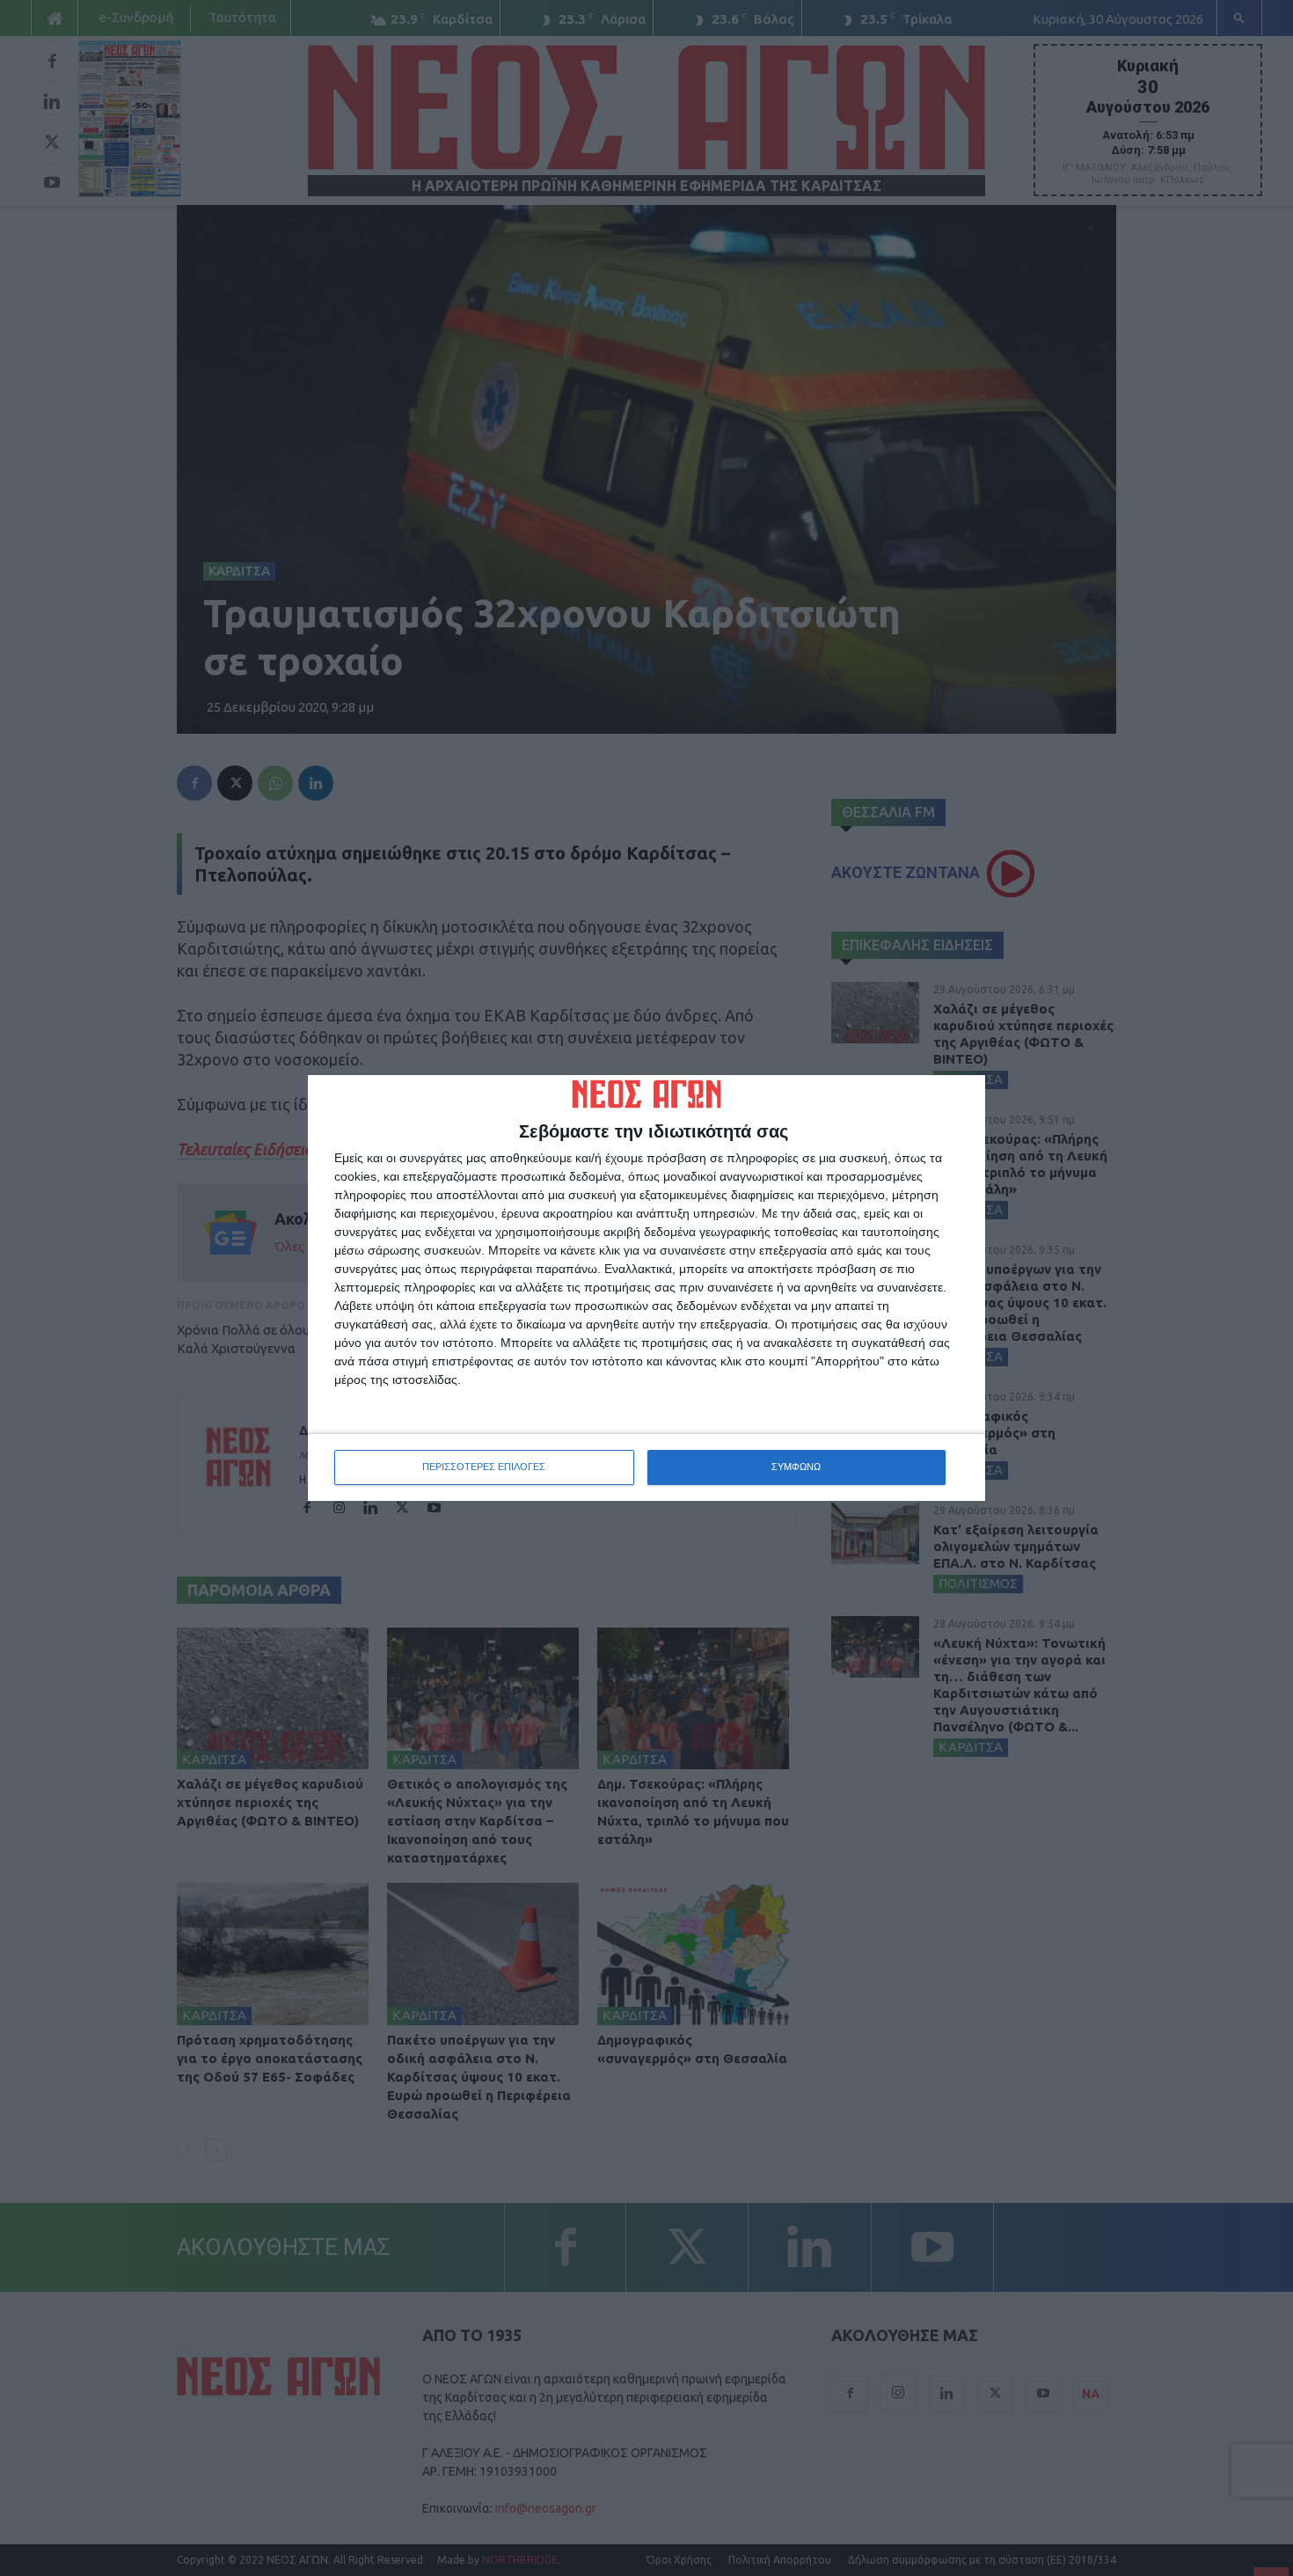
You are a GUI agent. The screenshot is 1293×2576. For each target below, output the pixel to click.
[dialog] (646, 1288)
